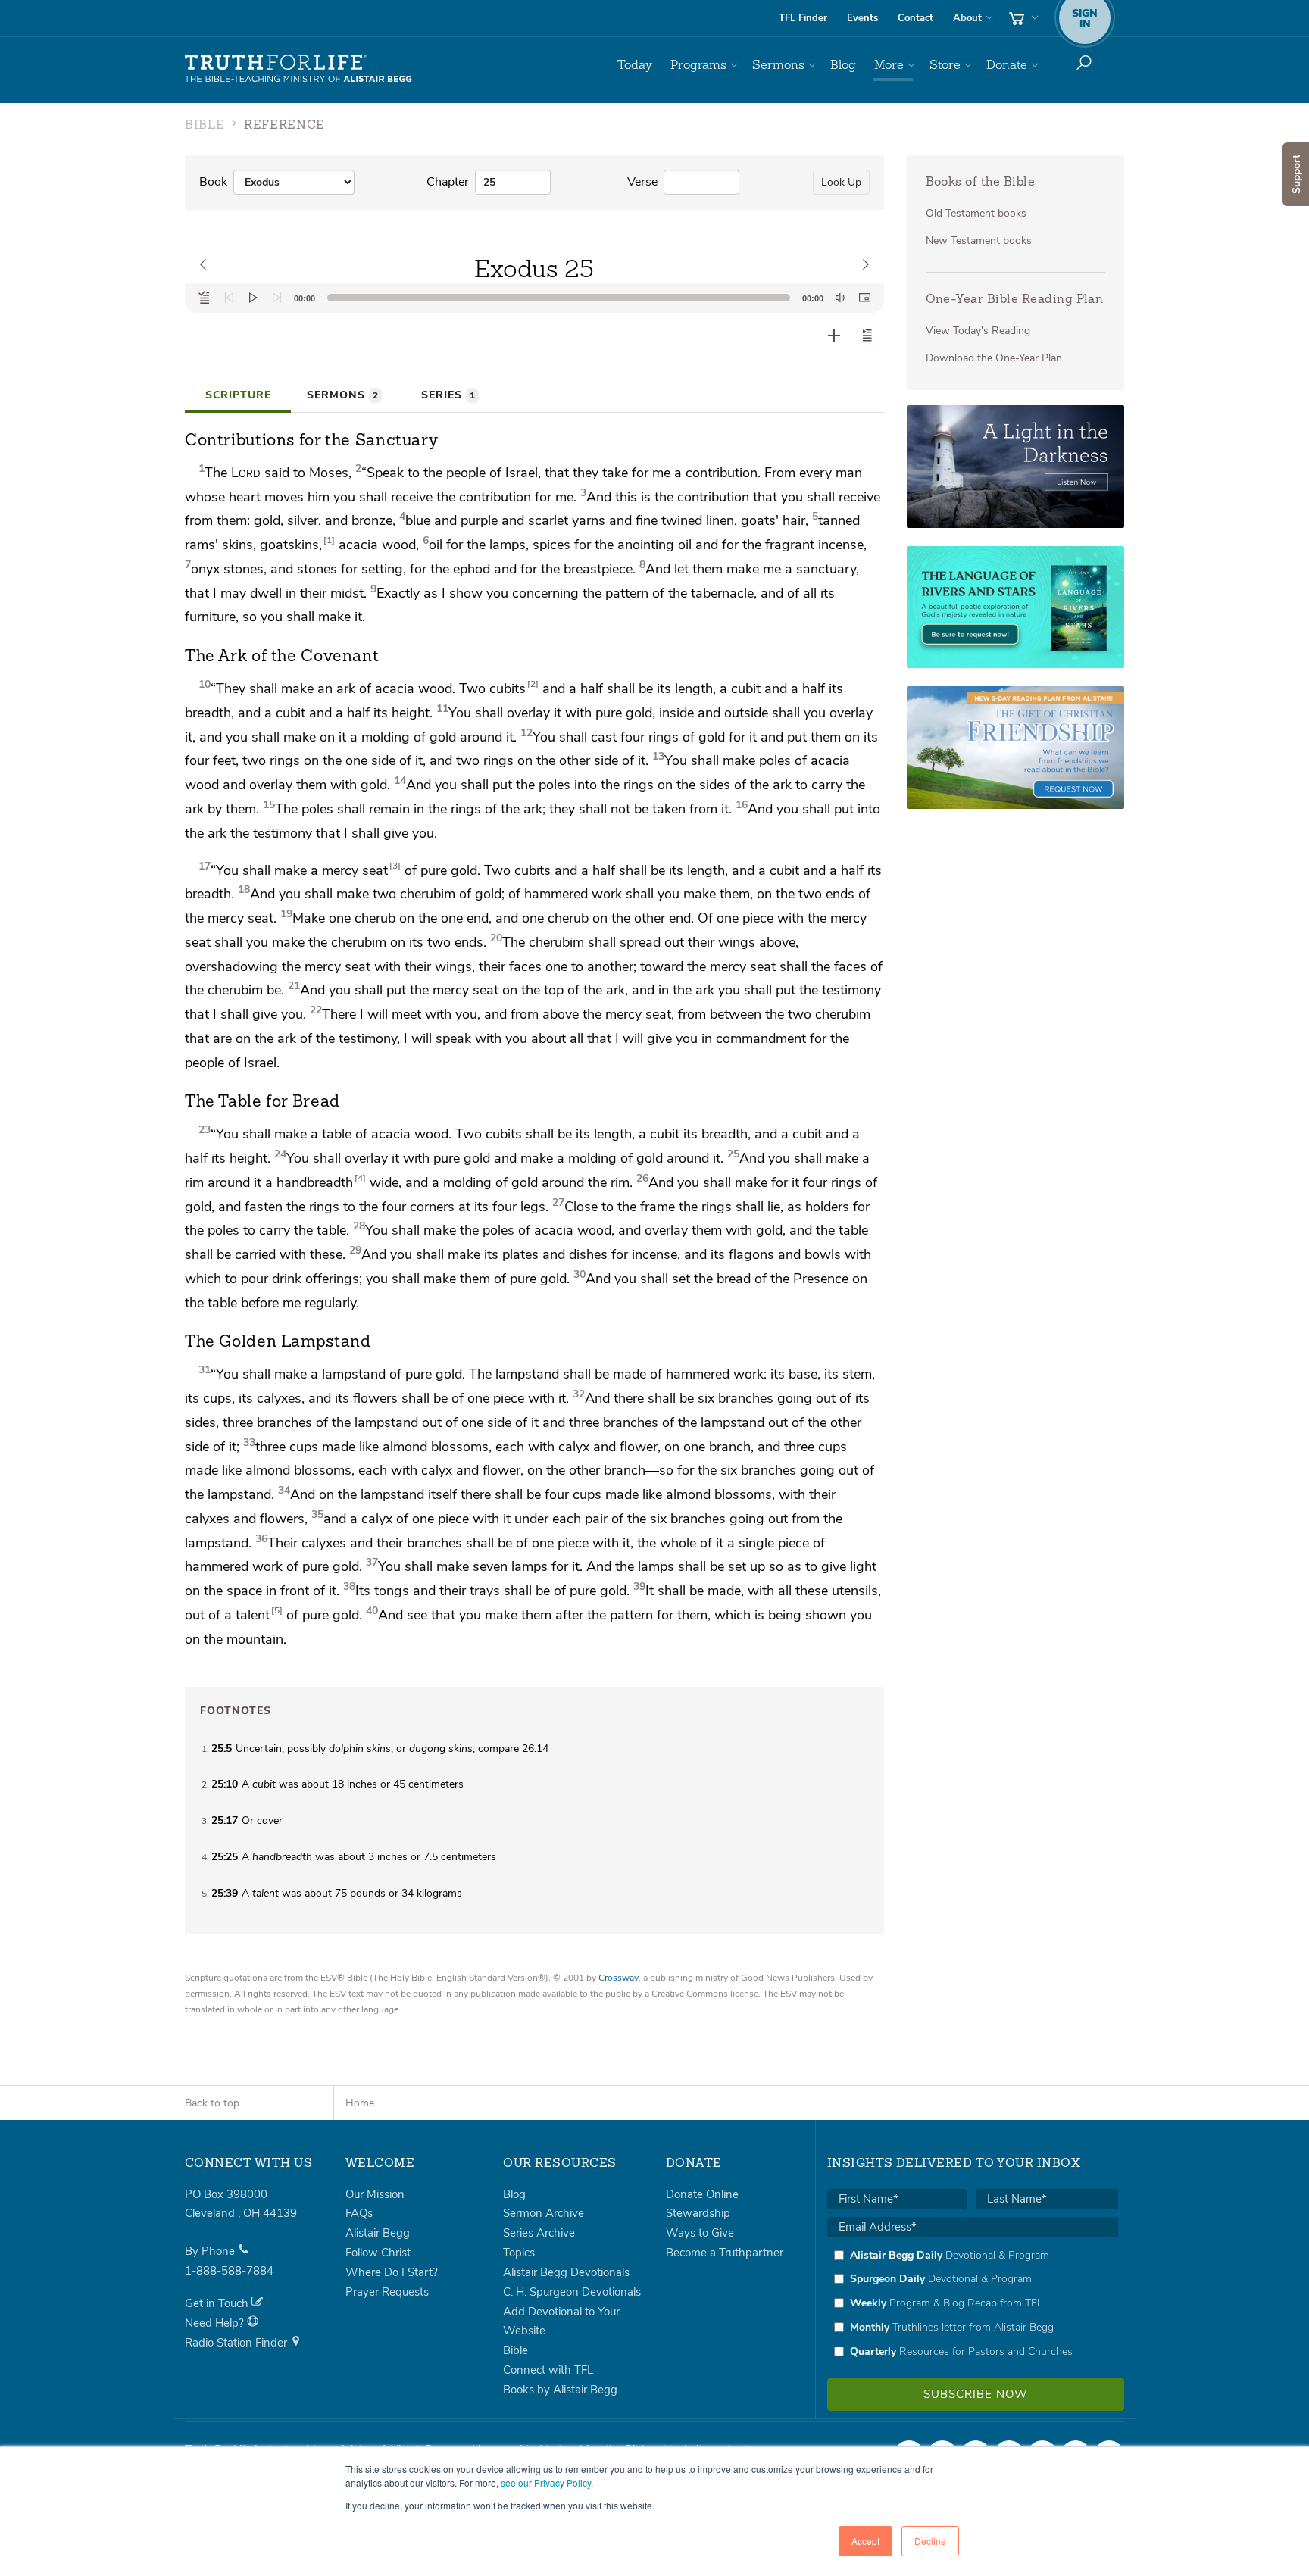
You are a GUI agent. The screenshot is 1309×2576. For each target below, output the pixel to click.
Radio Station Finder (237, 2343)
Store (945, 65)
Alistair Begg (378, 2233)
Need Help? (216, 2323)
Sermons (778, 65)
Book (213, 182)
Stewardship (698, 2213)
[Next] (277, 298)
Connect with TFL (548, 2370)
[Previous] (229, 298)
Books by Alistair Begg (560, 2390)
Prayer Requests (387, 2292)
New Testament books (979, 240)
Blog (843, 65)
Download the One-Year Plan (994, 358)
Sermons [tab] (342, 395)
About (967, 18)
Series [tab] (448, 395)
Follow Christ (378, 2253)
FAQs (359, 2213)
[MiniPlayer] (864, 298)
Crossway (619, 1978)
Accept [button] (865, 2541)
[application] (534, 298)
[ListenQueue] (205, 298)
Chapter (448, 182)
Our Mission (375, 2194)
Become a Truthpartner (725, 2253)
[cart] (1022, 18)
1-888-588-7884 (229, 2271)
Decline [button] (930, 2541)
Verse (642, 182)
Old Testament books (976, 213)
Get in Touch (218, 2303)
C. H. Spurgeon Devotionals (572, 2292)
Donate (1007, 65)
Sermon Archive (544, 2213)
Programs (698, 65)
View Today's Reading (978, 331)
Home (360, 2103)
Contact (915, 18)
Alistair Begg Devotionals (566, 2272)
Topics (519, 2253)
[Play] (253, 298)
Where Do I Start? (392, 2272)
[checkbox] (973, 2303)
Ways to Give (700, 2233)
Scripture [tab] (238, 395)
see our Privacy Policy (546, 2482)
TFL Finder (803, 18)
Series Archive (539, 2233)
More (889, 65)
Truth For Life (298, 69)
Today (635, 65)
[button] (867, 336)
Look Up (841, 182)
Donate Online (702, 2194)
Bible (515, 2350)
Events (862, 18)
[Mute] (840, 298)
